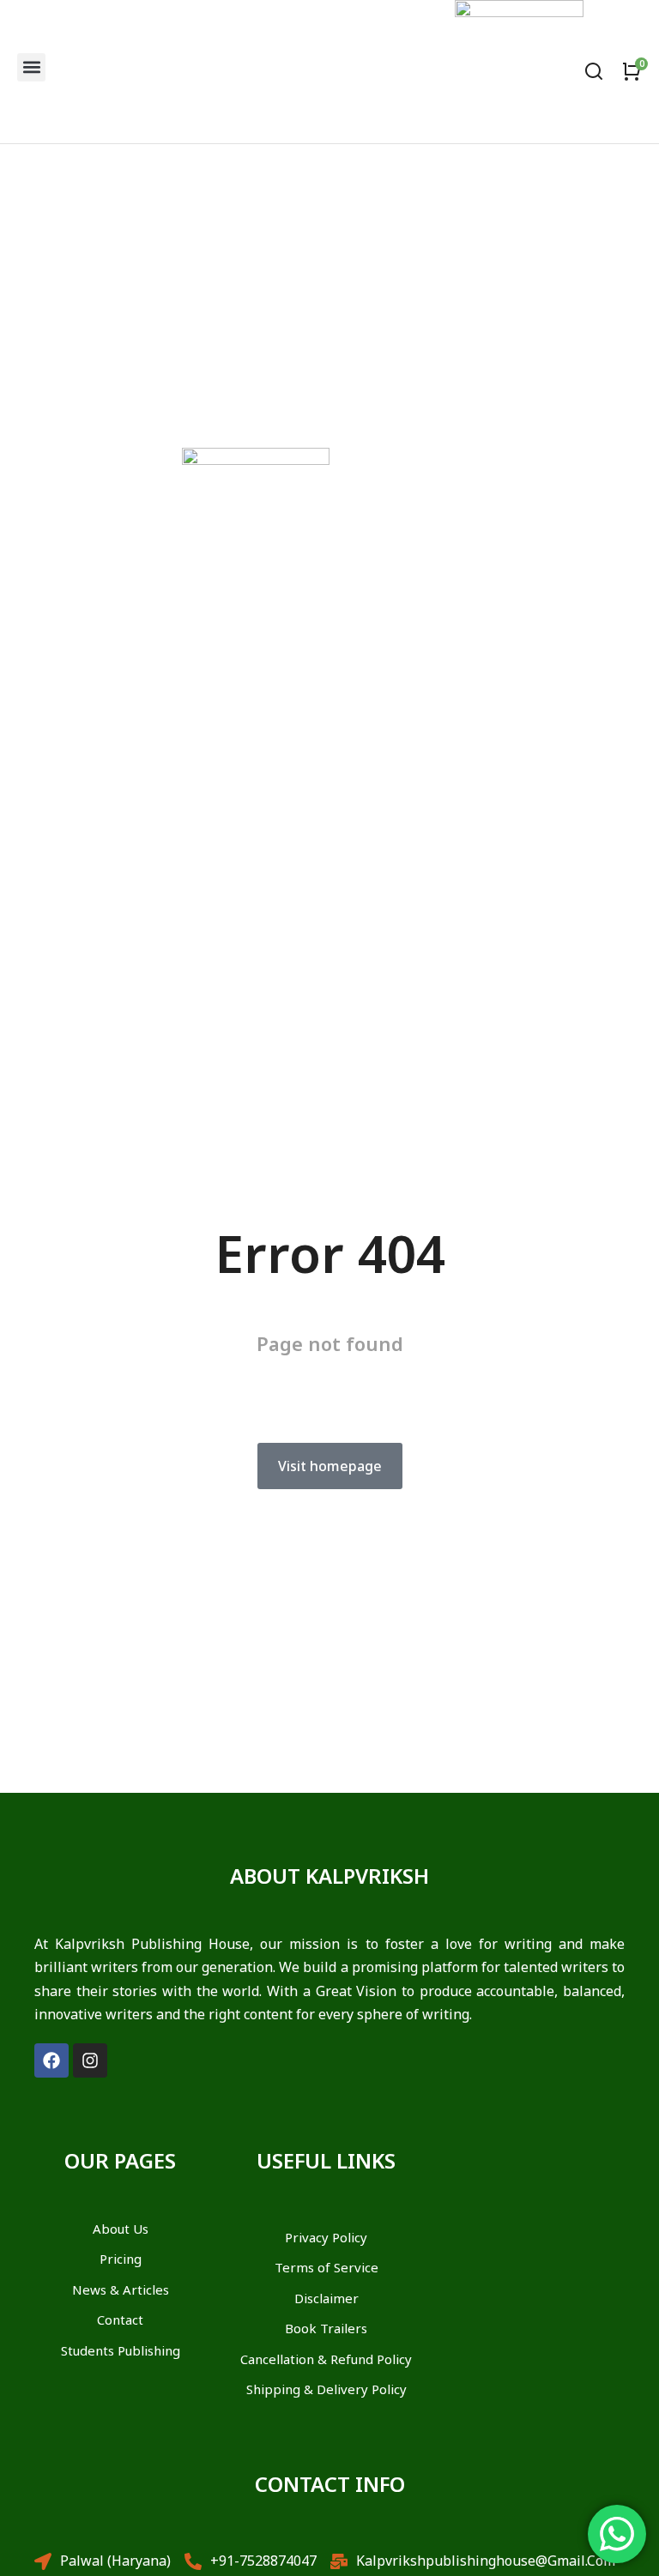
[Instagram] (90, 2060)
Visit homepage (330, 1466)
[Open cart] (632, 71)
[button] (31, 67)
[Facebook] (51, 2060)
